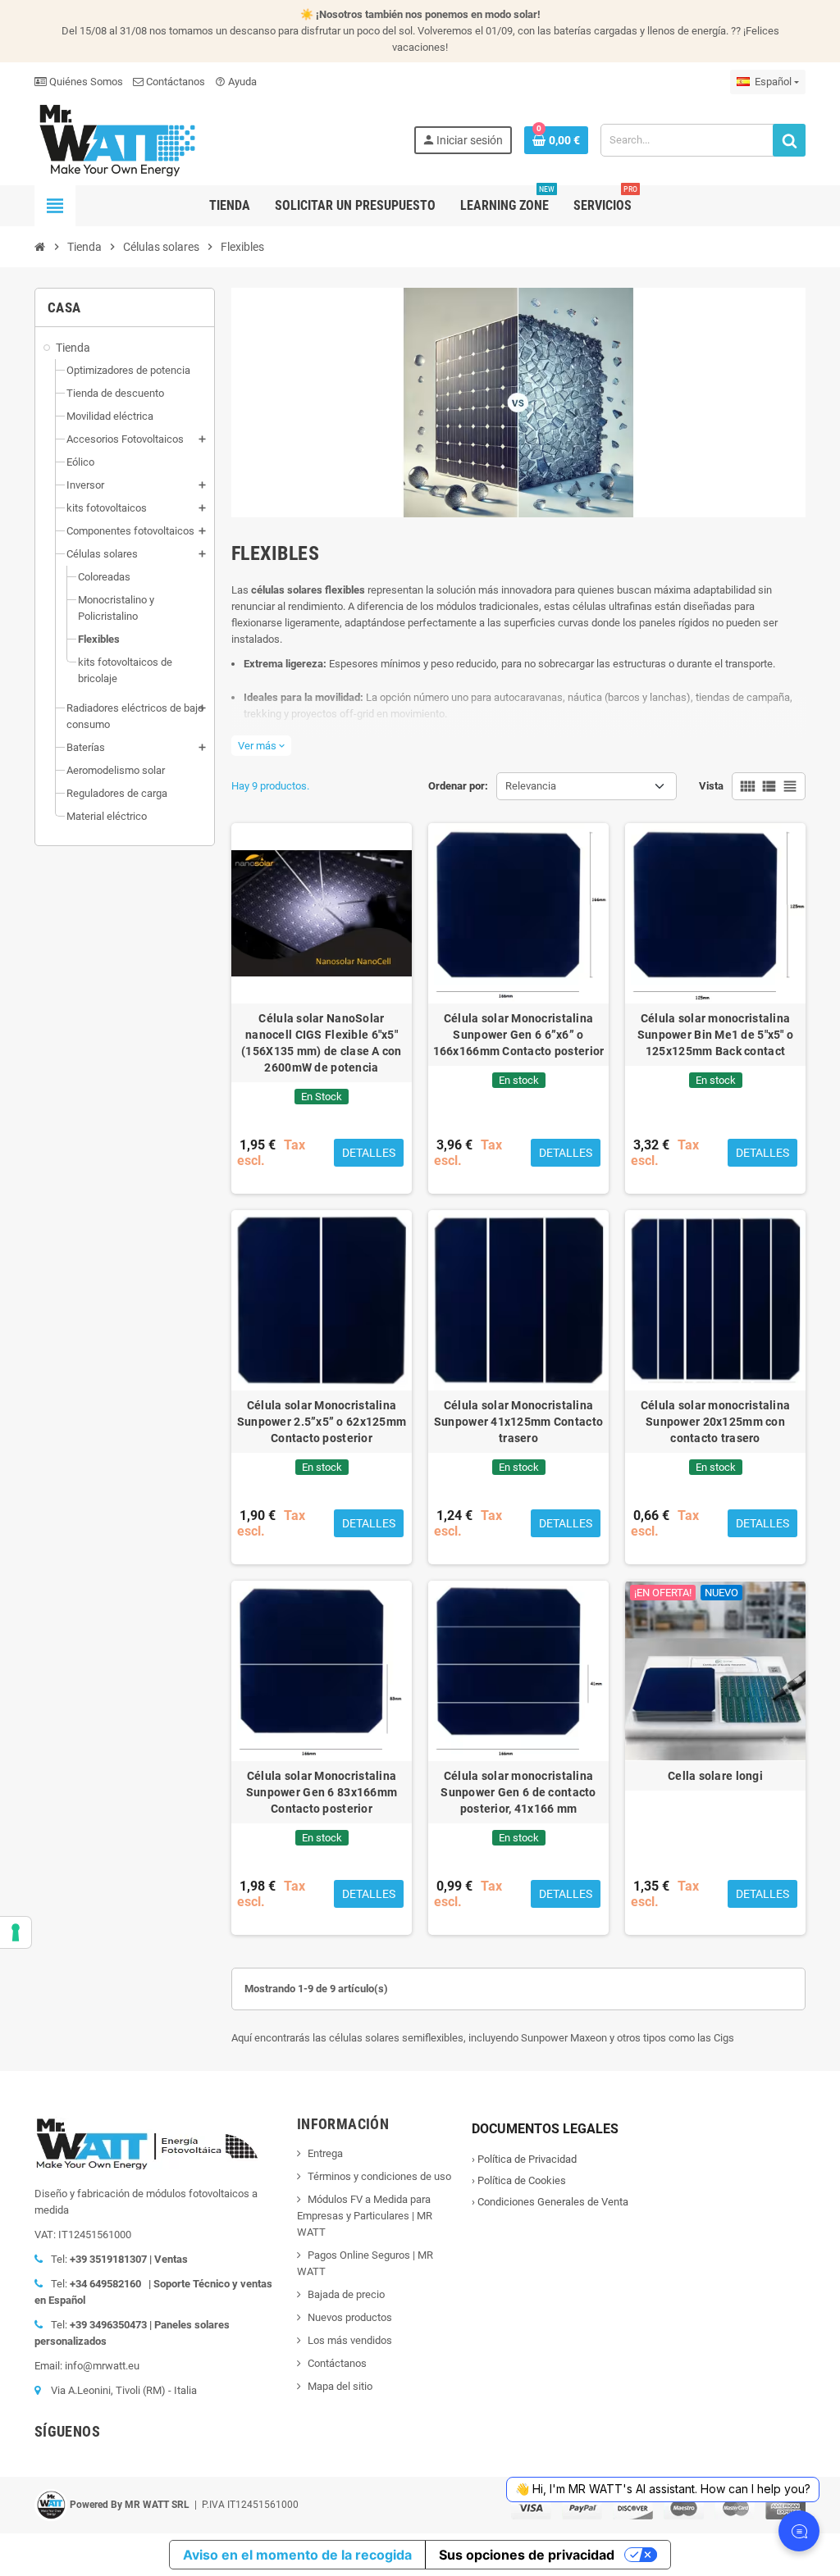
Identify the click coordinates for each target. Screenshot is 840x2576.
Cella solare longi (715, 1776)
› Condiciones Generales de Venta (550, 2202)
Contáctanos (174, 82)
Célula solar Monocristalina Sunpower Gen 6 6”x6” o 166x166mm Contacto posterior (519, 1035)
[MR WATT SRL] (116, 139)
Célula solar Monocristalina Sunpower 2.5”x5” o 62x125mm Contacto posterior (322, 1422)
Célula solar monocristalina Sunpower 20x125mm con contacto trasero (716, 1422)
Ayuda (236, 82)
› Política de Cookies (519, 2180)
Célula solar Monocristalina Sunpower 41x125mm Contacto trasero (518, 1422)
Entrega (325, 2153)
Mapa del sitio (340, 2386)
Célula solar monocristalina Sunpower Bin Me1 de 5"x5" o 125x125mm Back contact (716, 1035)
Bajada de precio (346, 2294)
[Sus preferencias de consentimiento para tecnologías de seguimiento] (16, 1932)
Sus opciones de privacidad (527, 2555)
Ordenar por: (458, 786)
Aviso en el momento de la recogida (297, 2555)
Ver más (261, 746)
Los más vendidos (350, 2340)
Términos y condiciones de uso (379, 2176)
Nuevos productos (350, 2317)
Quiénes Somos (85, 82)
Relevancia (531, 786)
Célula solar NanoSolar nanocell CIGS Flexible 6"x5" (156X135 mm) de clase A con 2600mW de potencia (322, 1043)
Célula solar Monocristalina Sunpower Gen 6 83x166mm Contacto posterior (322, 1792)
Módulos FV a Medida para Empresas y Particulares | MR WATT (365, 2216)
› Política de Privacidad (524, 2159)
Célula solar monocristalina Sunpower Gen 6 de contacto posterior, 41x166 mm (518, 1792)
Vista (711, 786)
